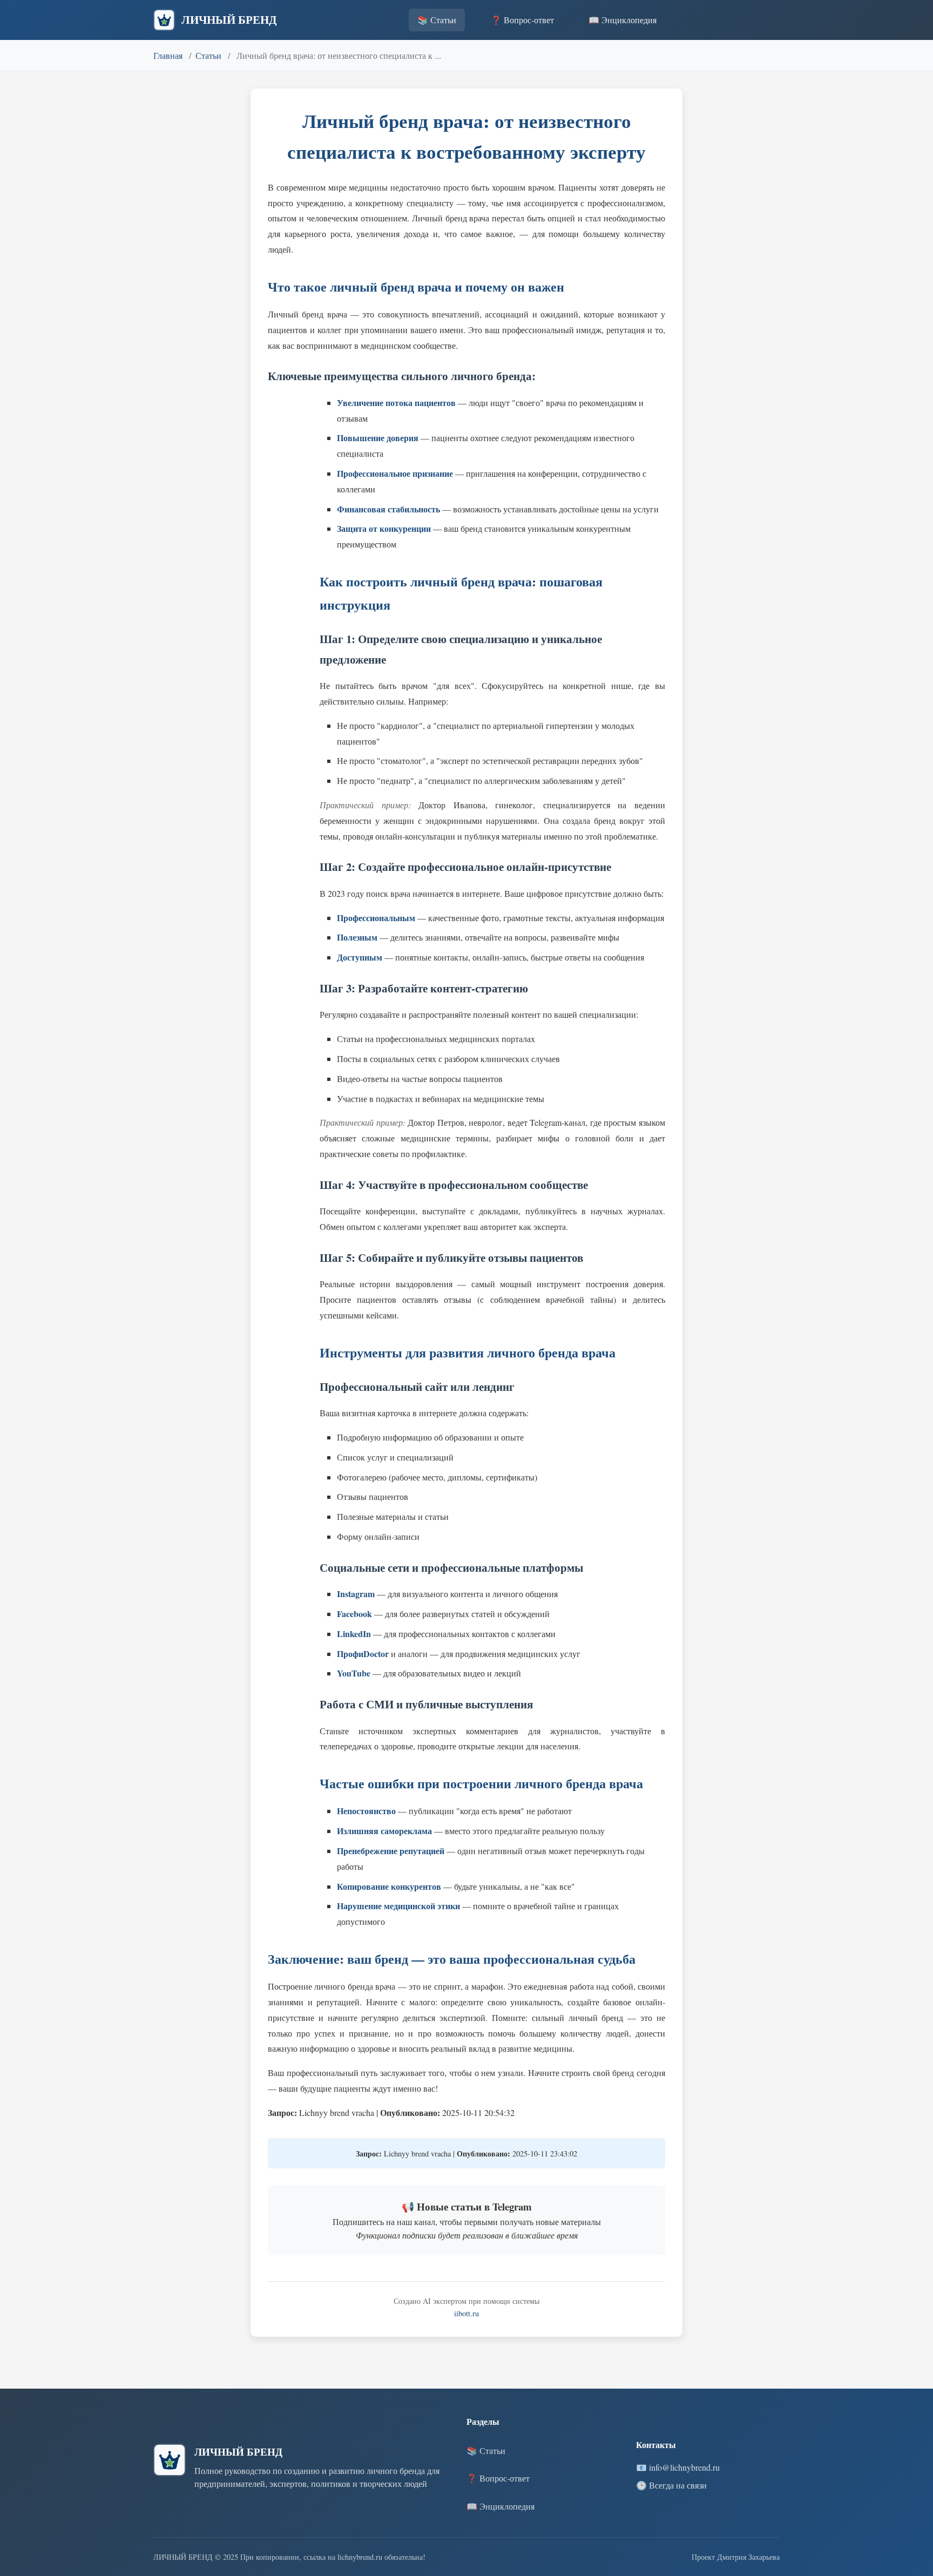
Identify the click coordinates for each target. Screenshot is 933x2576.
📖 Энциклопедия (623, 20)
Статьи (208, 55)
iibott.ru (466, 2313)
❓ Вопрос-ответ (522, 20)
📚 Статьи (437, 20)
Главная (168, 55)
